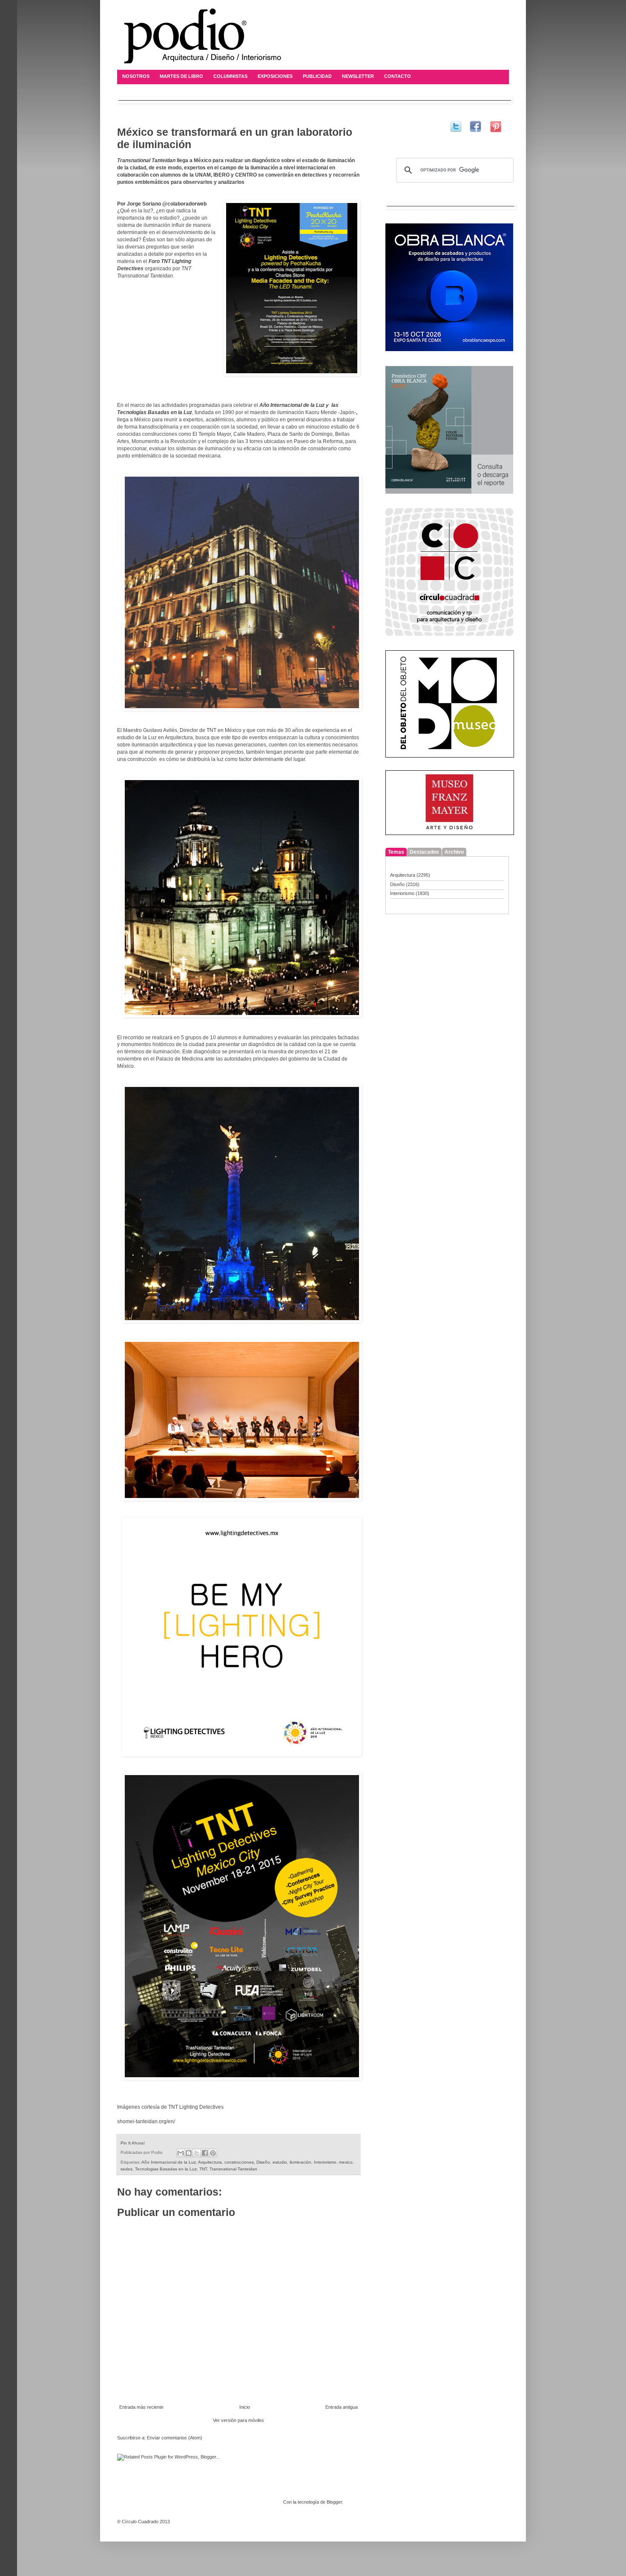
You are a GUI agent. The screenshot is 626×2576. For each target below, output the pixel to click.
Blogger (334, 2502)
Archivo (454, 852)
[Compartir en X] (197, 2153)
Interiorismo (325, 2162)
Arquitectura (210, 2162)
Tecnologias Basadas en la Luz (166, 2169)
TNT (203, 2169)
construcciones (239, 2162)
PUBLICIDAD (317, 76)
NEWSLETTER (358, 76)
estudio (280, 2162)
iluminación (300, 2162)
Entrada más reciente (141, 2407)
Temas (396, 852)
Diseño (263, 2162)
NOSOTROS (136, 76)
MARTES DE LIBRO (181, 76)
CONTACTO (398, 76)
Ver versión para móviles (238, 2420)
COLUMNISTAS (230, 76)
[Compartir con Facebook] (205, 2153)
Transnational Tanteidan (233, 2169)
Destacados (424, 852)
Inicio (245, 2407)
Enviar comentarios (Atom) (175, 2438)
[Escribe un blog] (189, 2153)
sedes (126, 2169)
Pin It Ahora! (133, 2143)
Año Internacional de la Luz (169, 2162)
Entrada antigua (342, 2407)
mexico (346, 2162)
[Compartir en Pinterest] (213, 2153)
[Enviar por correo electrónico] (181, 2153)
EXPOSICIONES (275, 76)
